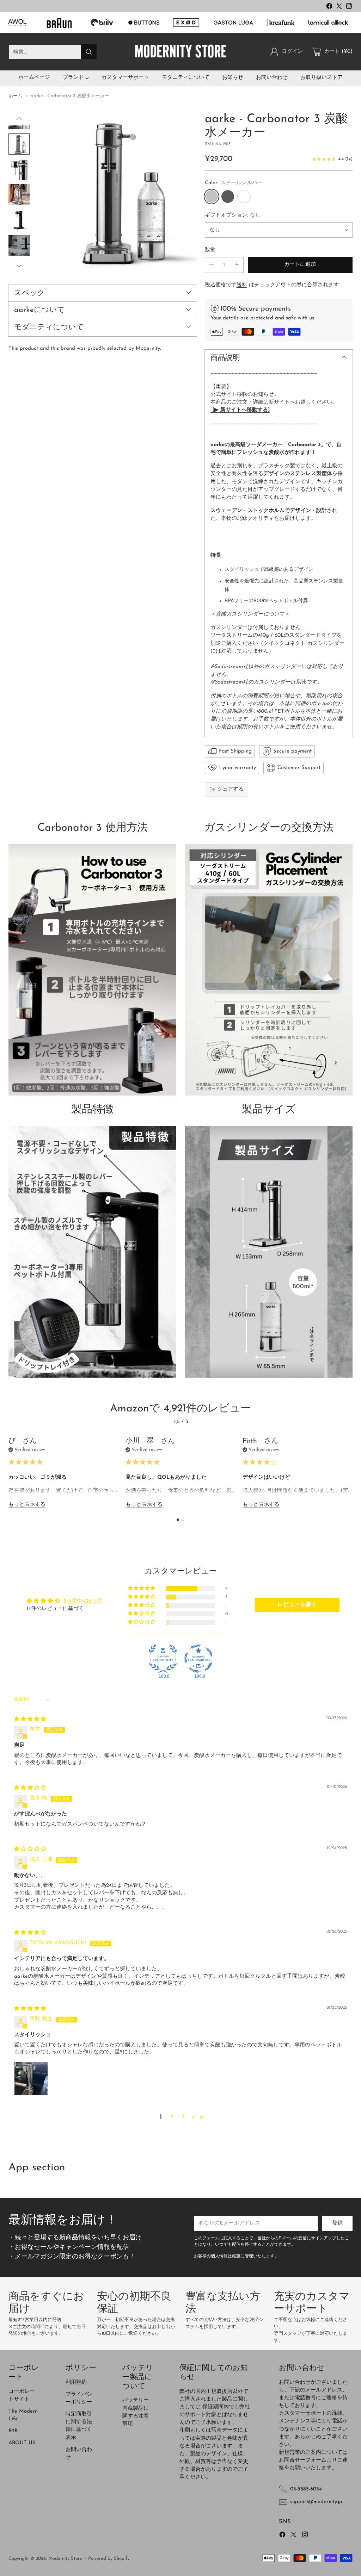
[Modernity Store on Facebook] (329, 7)
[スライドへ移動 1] (178, 1520)
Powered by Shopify (109, 2559)
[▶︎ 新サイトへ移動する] (241, 410)
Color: (234, 183)
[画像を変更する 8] (19, 220)
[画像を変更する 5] (19, 144)
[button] (142, 1588)
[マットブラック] (228, 197)
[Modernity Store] (180, 52)
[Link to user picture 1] (31, 2079)
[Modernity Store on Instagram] (349, 7)
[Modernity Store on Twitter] (339, 7)
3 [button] (183, 2117)
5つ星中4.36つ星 (83, 1601)
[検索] (89, 52)
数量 (210, 250)
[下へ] (19, 266)
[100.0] (163, 1659)
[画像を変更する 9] (19, 245)
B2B (13, 2431)
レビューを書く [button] (297, 1605)
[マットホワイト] (244, 197)
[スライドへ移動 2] (183, 1520)
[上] (19, 119)
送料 (242, 285)
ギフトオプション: (233, 215)
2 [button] (172, 2117)
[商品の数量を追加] (237, 265)
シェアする (230, 789)
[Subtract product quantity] (212, 265)
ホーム (15, 96)
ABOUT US (22, 2443)
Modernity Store (65, 2559)
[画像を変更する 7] (19, 195)
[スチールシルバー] (117, 192)
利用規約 (76, 2382)
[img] (30, 1719)
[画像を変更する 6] (19, 169)
